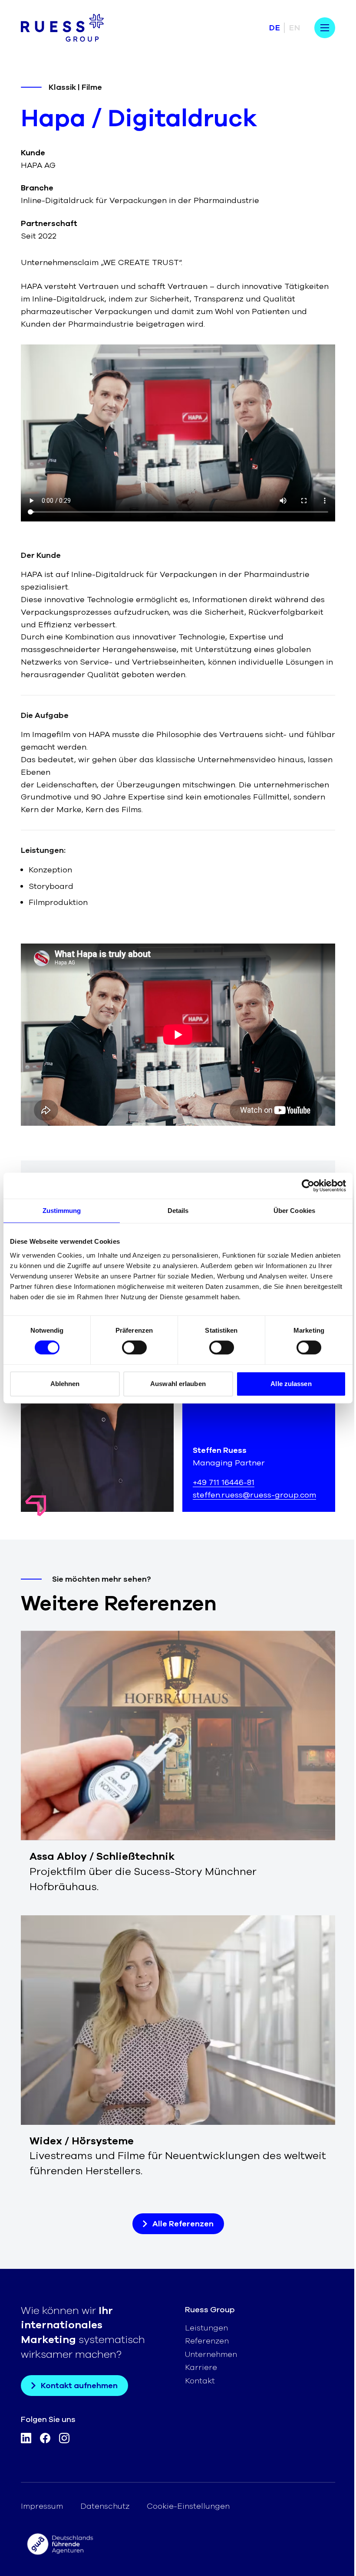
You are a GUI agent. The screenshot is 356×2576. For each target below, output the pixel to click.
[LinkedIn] (26, 2440)
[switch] (134, 1347)
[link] (178, 1762)
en (295, 28)
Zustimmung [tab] (62, 1211)
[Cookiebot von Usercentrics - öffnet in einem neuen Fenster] (308, 1186)
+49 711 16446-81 (224, 1482)
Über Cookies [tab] (294, 1211)
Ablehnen (65, 1384)
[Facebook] (45, 2440)
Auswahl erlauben (178, 1384)
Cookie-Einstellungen (188, 2506)
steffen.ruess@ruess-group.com (254, 1495)
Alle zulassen (291, 1384)
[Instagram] (64, 2440)
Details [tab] (178, 1211)
